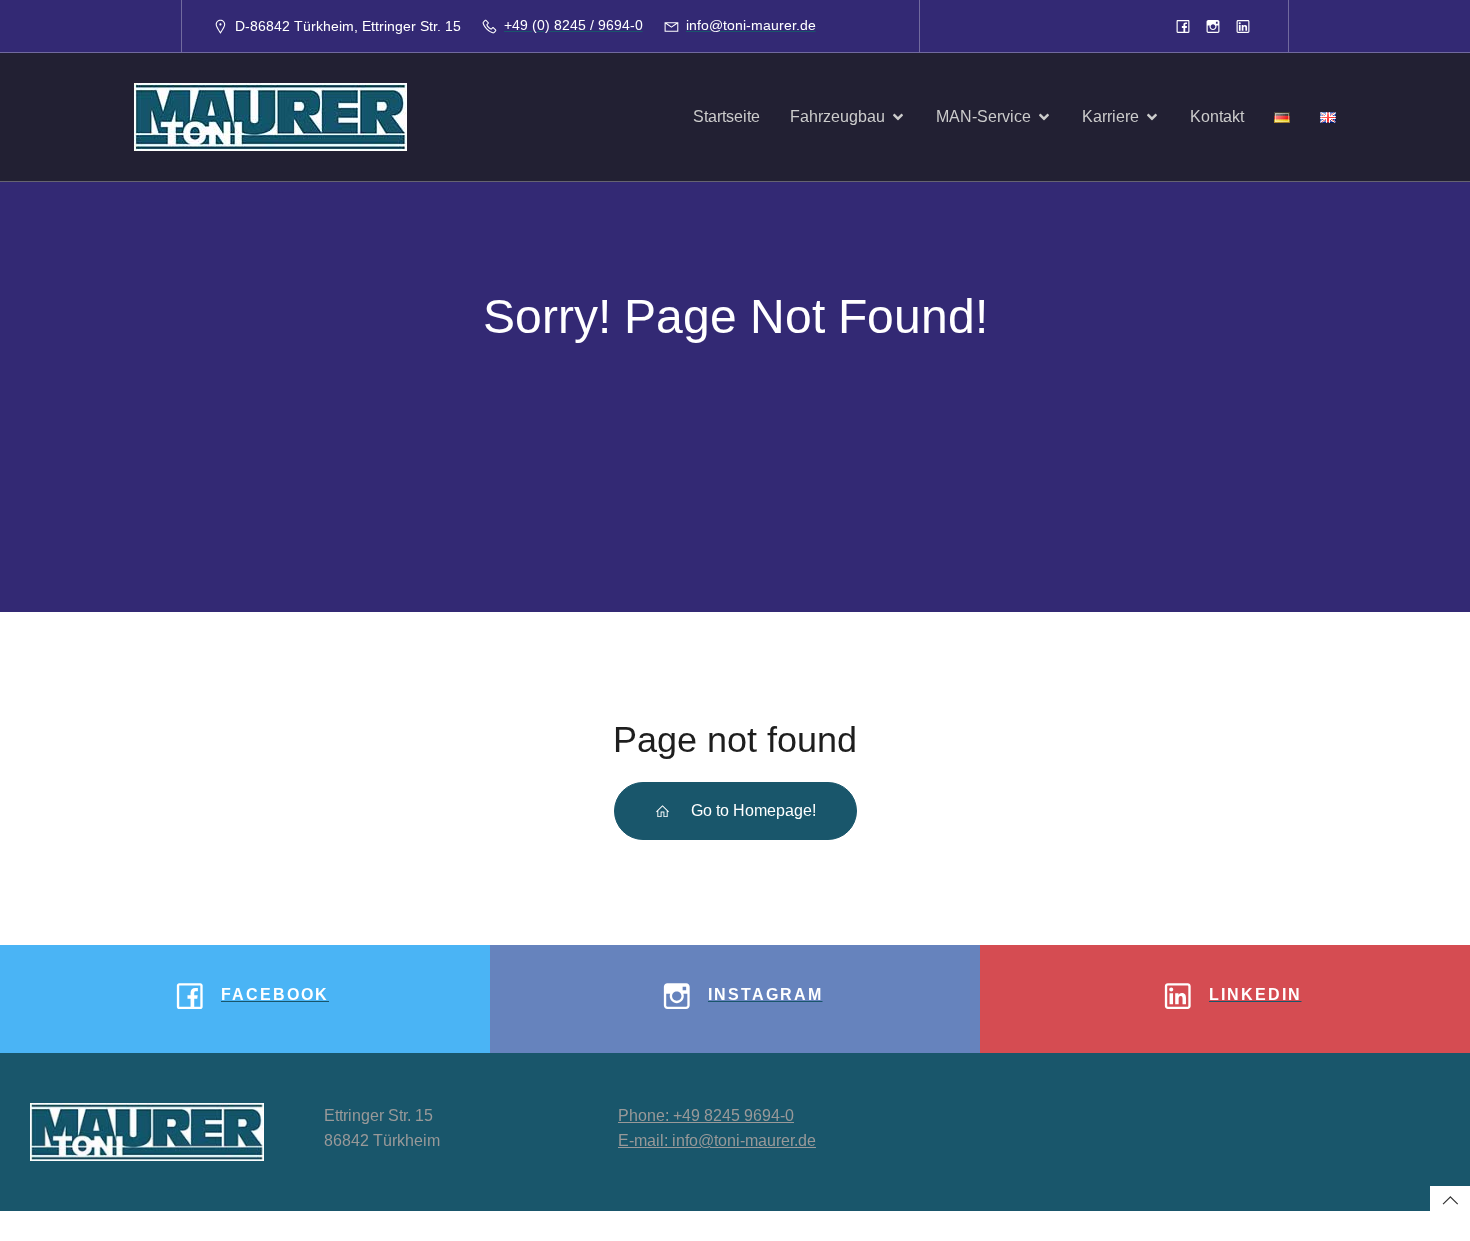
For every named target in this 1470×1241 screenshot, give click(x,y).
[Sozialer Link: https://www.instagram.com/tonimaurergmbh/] (1213, 26)
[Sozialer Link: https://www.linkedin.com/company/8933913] (1243, 26)
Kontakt (1217, 116)
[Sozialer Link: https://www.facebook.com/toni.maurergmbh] (1183, 26)
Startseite (726, 116)
